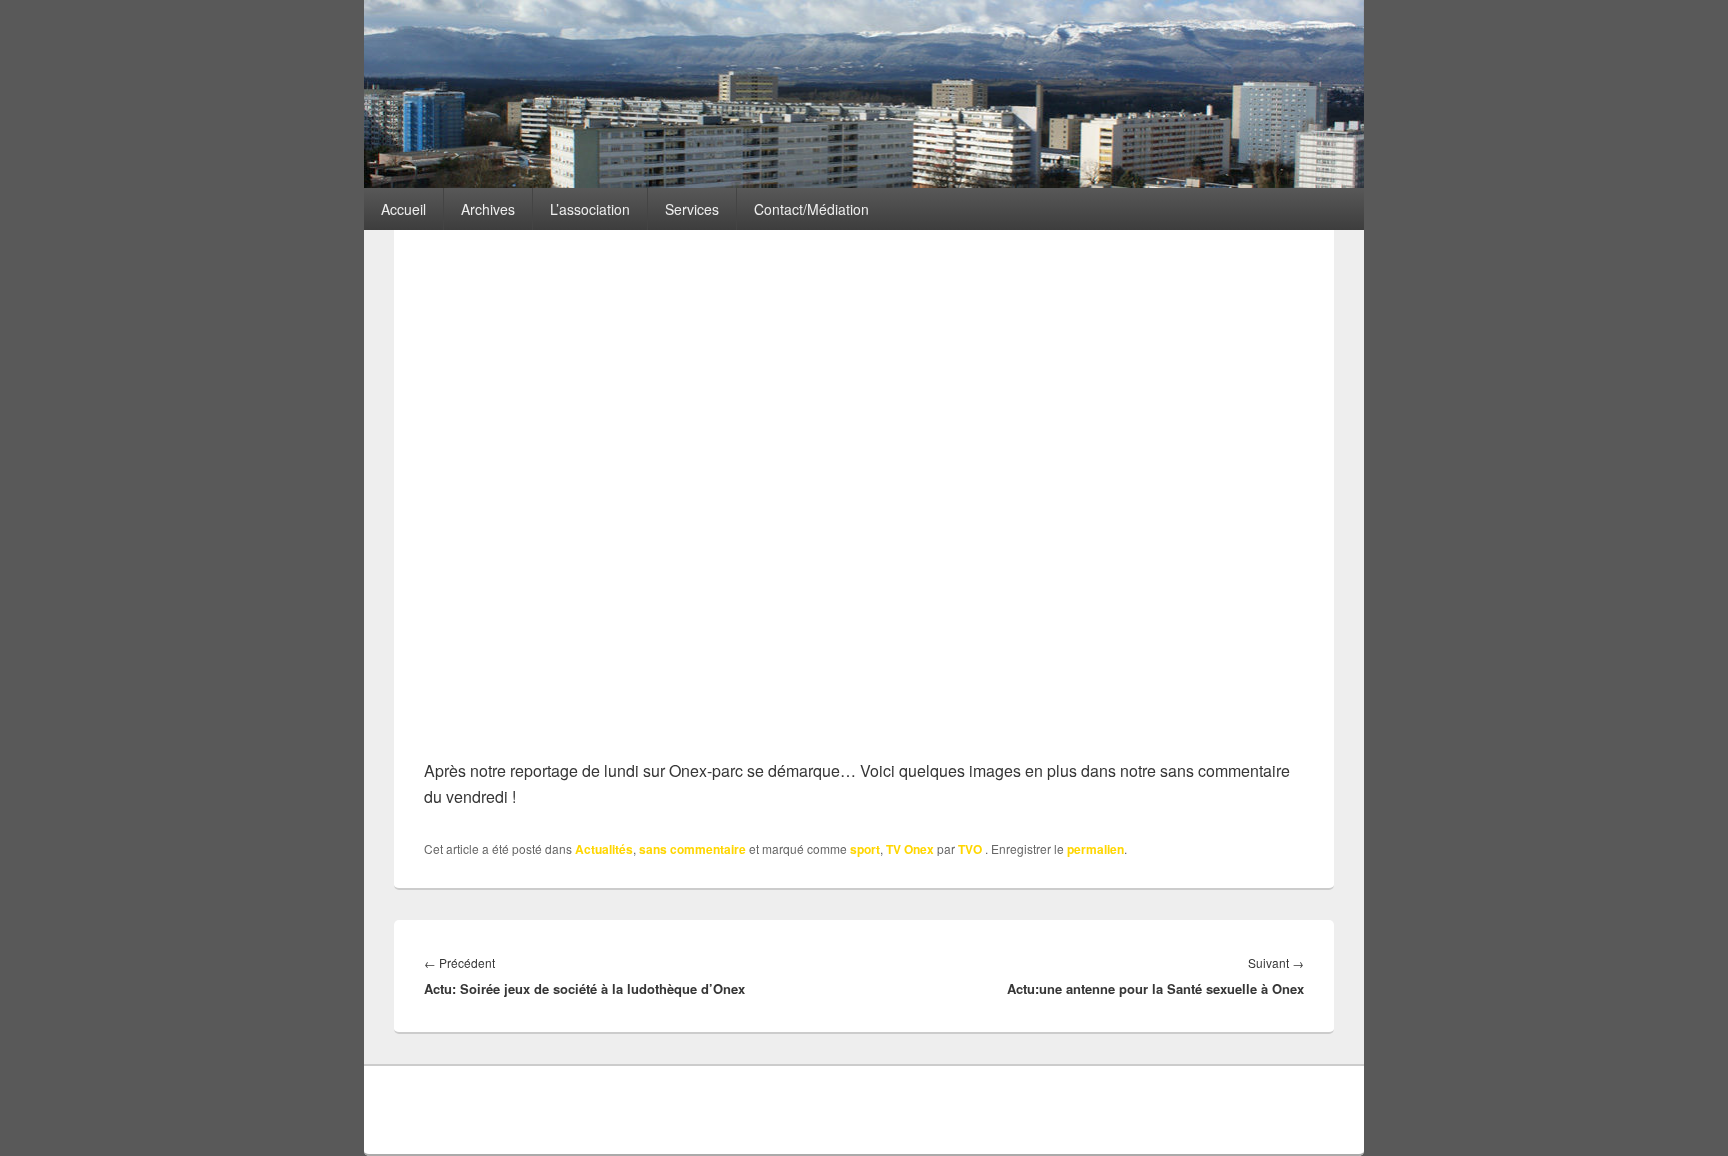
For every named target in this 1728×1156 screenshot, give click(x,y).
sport (865, 849)
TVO (970, 849)
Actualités (604, 849)
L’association (590, 209)
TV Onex (910, 849)
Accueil (403, 209)
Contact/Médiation (811, 209)
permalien (1095, 849)
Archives (488, 209)
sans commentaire (692, 849)
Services (692, 209)
